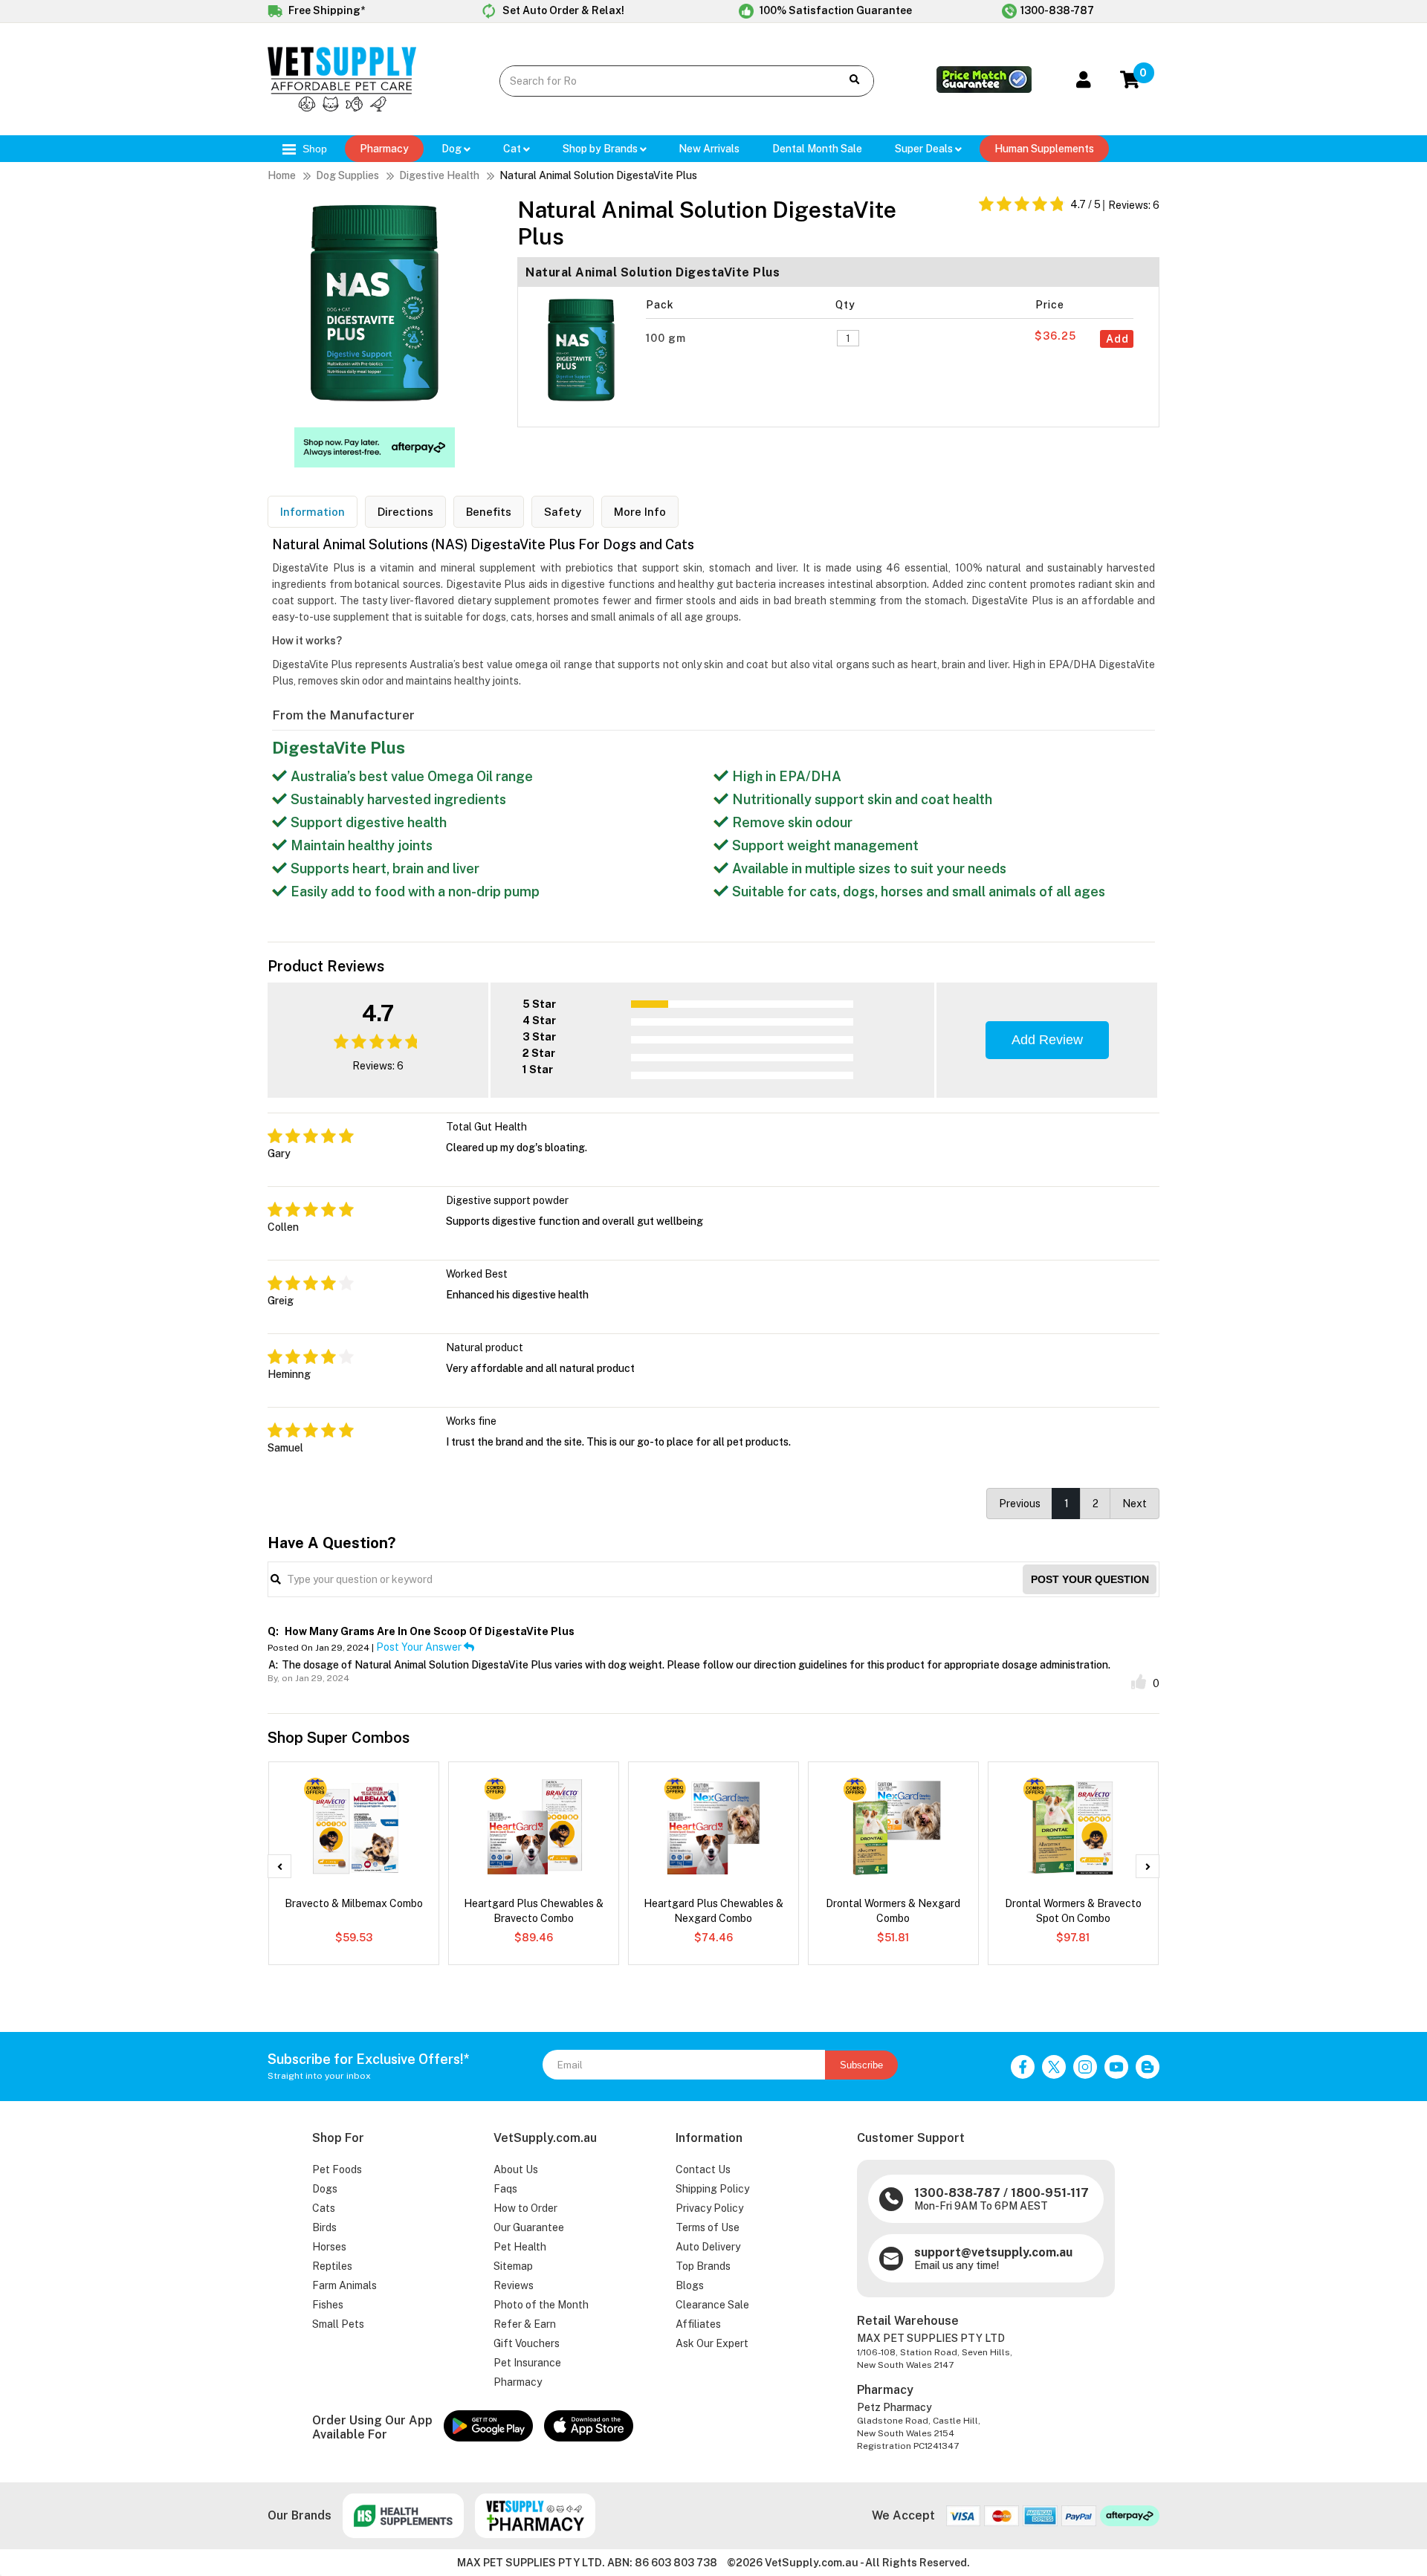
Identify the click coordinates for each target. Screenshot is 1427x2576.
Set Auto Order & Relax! (562, 10)
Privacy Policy (709, 2208)
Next (1135, 1504)
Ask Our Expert (712, 2343)
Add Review (1047, 1040)
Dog (453, 149)
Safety (563, 512)
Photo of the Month (541, 2305)
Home (282, 175)
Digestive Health (439, 175)
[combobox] (659, 81)
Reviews (514, 2285)
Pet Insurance (527, 2363)
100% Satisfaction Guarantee (835, 10)
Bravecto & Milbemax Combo (354, 1903)
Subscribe (861, 2065)
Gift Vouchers (527, 2343)
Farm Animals (344, 2285)
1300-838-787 (1057, 10)
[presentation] (279, 1866)
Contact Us (703, 2169)
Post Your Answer (420, 1647)
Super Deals (925, 149)
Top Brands (703, 2266)
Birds (324, 2227)
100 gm (667, 338)
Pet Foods (337, 2169)
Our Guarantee (529, 2227)
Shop (313, 149)
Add (1117, 339)
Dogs (325, 2189)
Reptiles (332, 2266)
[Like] (1139, 1682)
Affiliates (698, 2324)
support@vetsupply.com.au (993, 2252)
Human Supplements (1044, 149)
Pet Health (520, 2247)
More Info (640, 512)
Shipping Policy (712, 2189)
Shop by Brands (601, 149)
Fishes (328, 2305)
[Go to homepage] (342, 108)
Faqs (505, 2189)
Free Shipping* (326, 10)
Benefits (489, 512)
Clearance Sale (712, 2305)
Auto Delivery (708, 2247)
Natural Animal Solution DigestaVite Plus (598, 175)
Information (313, 512)
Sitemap (513, 2266)
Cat (513, 149)
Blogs (690, 2285)
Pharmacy (384, 149)
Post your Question (1090, 1579)
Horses (329, 2247)
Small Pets (338, 2324)
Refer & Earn (525, 2324)
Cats (324, 2208)
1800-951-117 (1050, 2193)
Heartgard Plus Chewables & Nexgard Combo (713, 1911)
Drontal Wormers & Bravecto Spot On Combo (1073, 1911)
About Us (516, 2169)
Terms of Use (708, 2227)
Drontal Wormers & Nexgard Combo (893, 1911)
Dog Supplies (347, 175)
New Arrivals (709, 149)
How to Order (525, 2208)
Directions (405, 512)
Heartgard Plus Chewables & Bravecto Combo (534, 1911)
